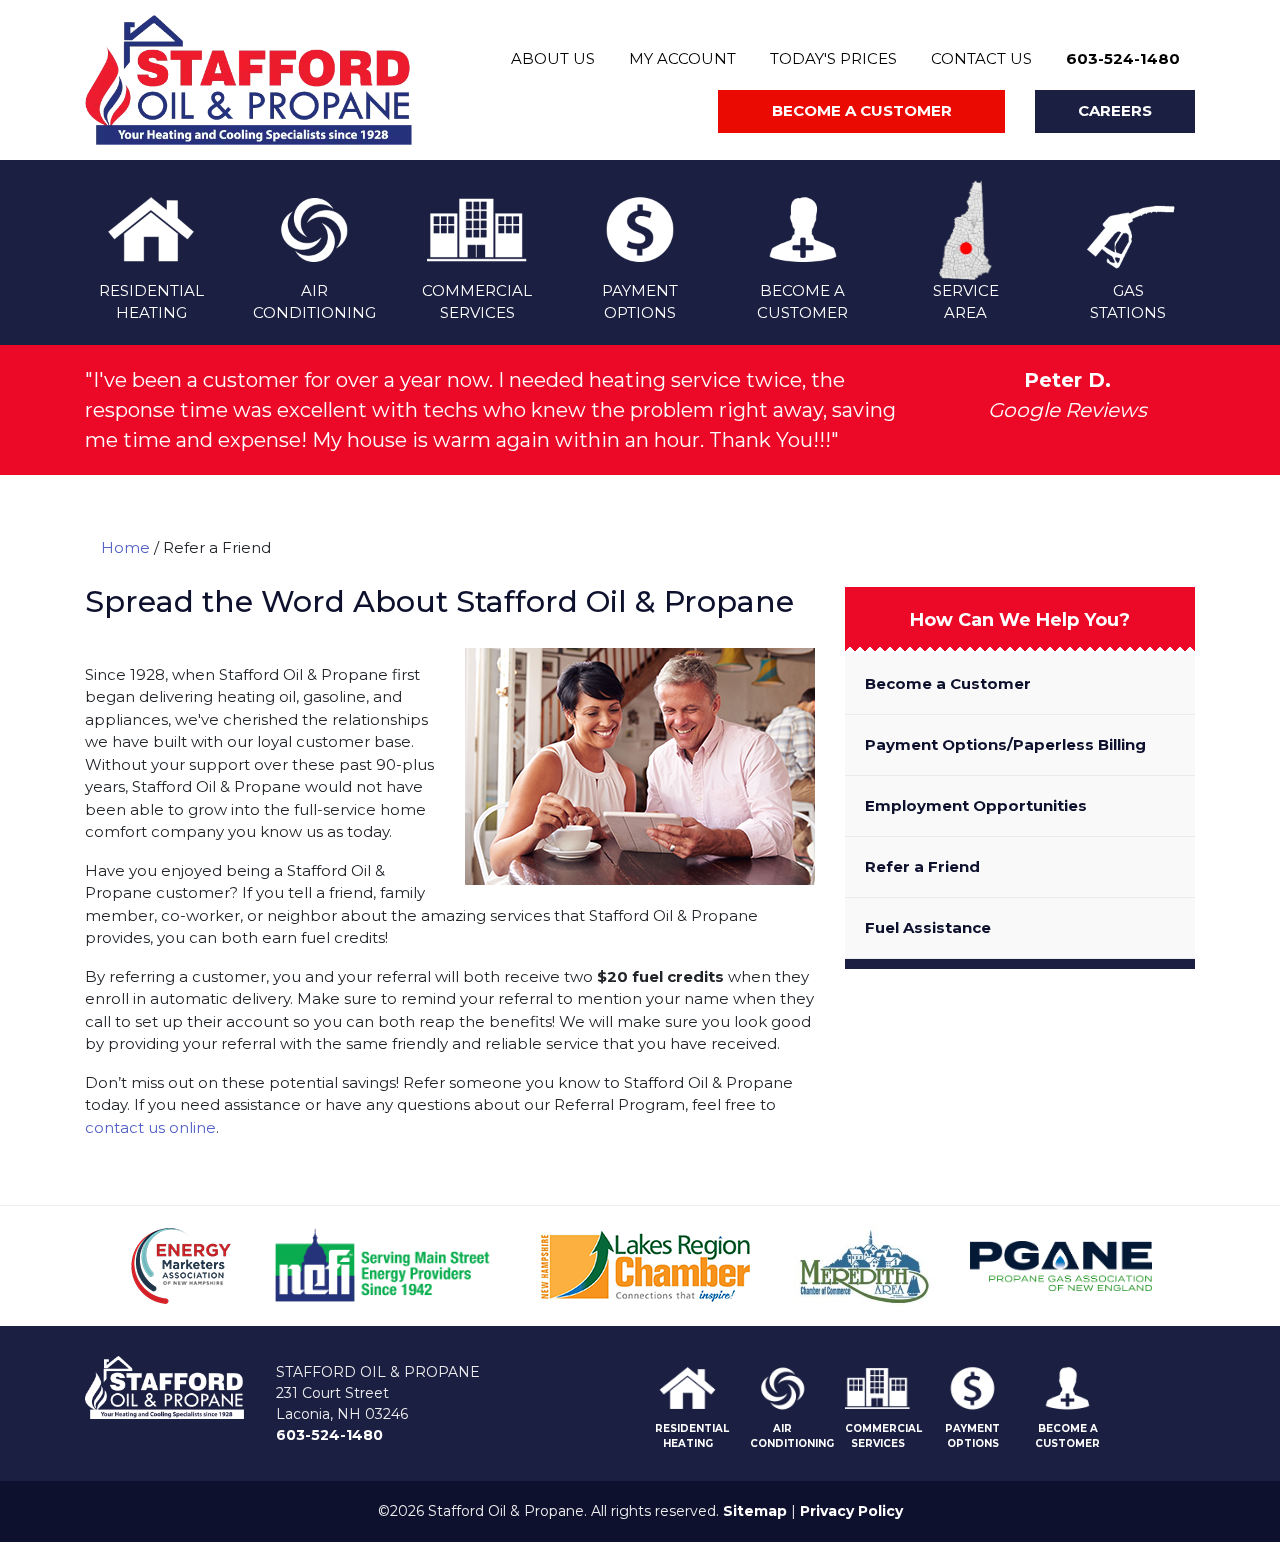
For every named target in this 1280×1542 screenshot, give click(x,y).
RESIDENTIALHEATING (151, 302)
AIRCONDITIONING (314, 302)
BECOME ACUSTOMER (802, 302)
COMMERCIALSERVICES (477, 302)
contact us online (150, 1127)
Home (125, 547)
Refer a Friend (922, 866)
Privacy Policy (851, 1511)
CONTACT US (981, 58)
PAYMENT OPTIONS (972, 1436)
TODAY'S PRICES (833, 58)
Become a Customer (948, 683)
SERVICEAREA (966, 302)
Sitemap (755, 1511)
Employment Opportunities (976, 805)
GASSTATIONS (1128, 302)
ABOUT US (553, 58)
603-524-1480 (1123, 58)
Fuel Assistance (928, 927)
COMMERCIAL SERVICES (883, 1436)
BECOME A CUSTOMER (1067, 1436)
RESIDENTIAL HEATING (692, 1436)
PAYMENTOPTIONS (640, 302)
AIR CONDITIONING (792, 1436)
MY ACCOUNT (682, 58)
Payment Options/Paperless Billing (1005, 744)
